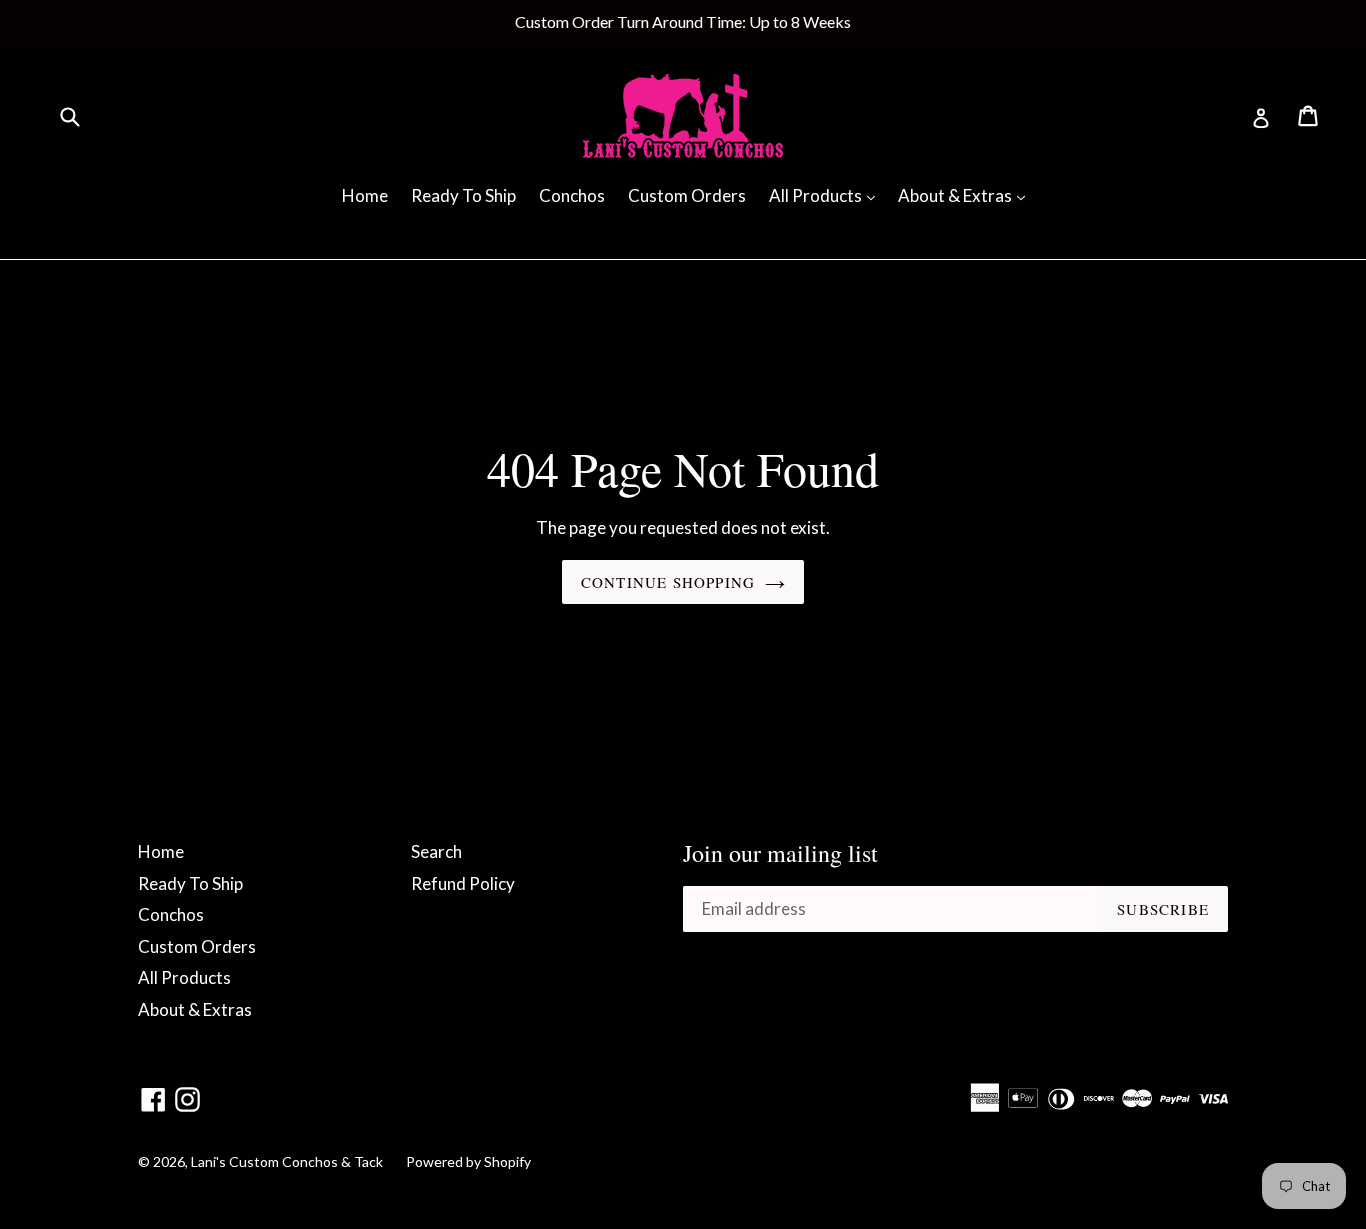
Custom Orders (687, 195)
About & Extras (966, 195)
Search (436, 851)
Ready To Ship (463, 195)
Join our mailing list (780, 853)
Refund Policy (463, 883)
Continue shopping (668, 582)
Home (365, 195)
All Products (827, 195)
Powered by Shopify (468, 1161)
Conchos (572, 195)
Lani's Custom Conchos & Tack (288, 1161)
